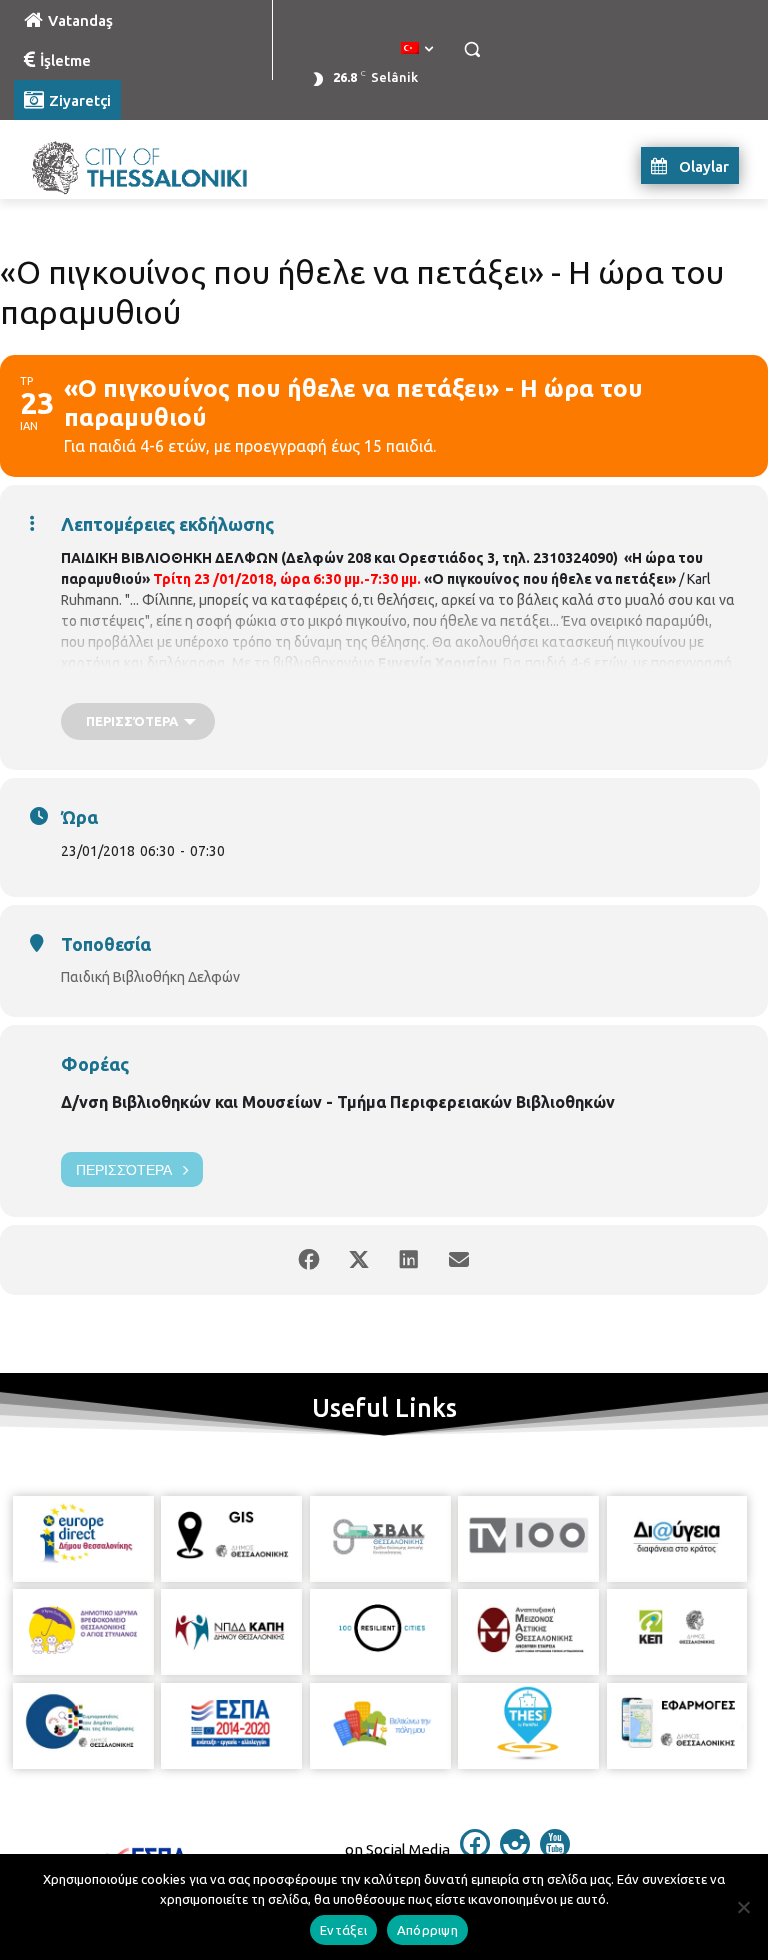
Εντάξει (343, 1930)
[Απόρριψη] (743, 1907)
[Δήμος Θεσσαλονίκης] (150, 165)
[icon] (475, 1853)
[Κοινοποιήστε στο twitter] (359, 1260)
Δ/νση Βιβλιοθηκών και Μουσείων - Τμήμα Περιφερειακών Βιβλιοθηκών (338, 1102)
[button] (471, 49)
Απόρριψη (427, 1930)
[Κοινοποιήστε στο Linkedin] (409, 1260)
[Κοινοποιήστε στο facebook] (309, 1260)
